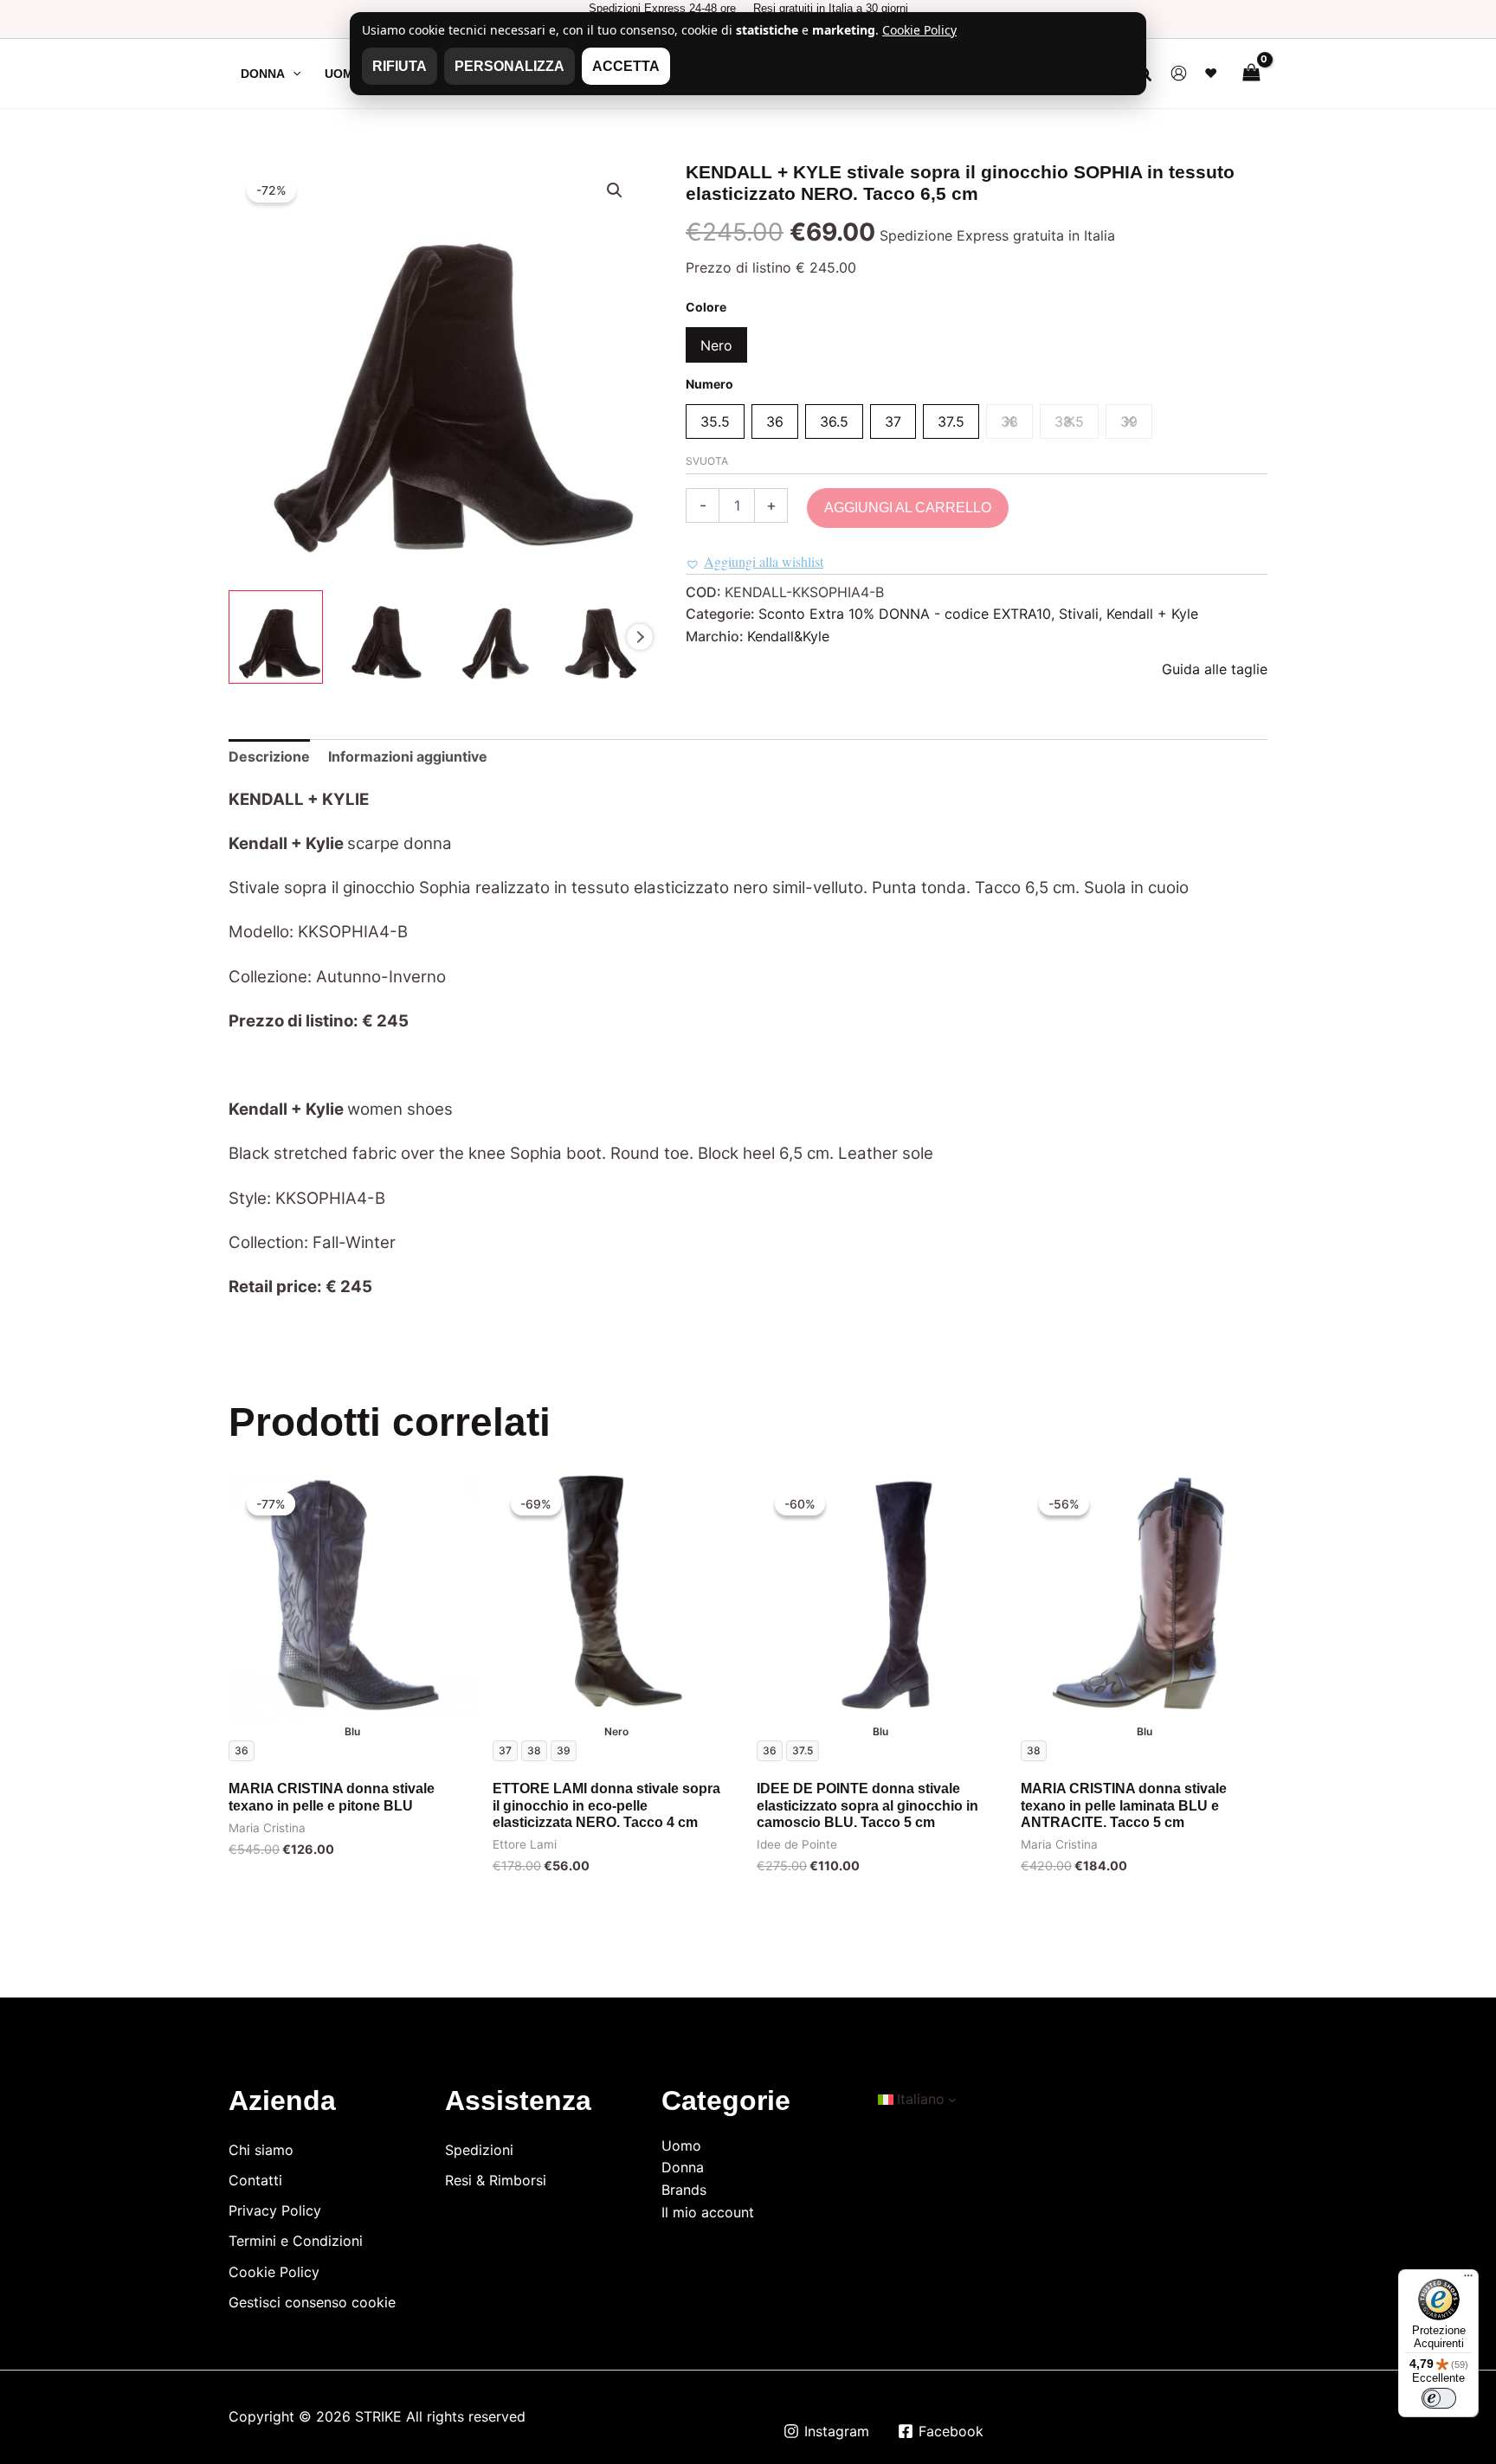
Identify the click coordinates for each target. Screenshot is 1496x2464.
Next (640, 637)
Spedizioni (479, 2150)
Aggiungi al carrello (908, 508)
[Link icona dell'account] (1179, 73)
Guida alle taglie (1215, 669)
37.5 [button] (951, 421)
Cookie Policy (274, 2272)
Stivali (1079, 614)
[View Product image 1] (276, 637)
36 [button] (775, 421)
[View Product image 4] (597, 637)
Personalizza (509, 66)
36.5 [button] (834, 421)
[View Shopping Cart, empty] (1251, 73)
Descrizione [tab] (269, 756)
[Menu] (1468, 2280)
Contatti (255, 2180)
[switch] (1439, 2398)
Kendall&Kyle (788, 636)
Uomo (681, 2146)
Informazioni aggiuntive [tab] (408, 756)
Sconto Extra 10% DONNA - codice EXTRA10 (905, 614)
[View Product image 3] (490, 637)
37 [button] (893, 421)
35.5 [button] (715, 421)
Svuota (707, 461)
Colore (706, 307)
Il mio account (708, 2212)
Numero (709, 384)
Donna (683, 2167)
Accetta (626, 66)
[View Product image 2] (383, 637)
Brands (684, 2190)
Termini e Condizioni (296, 2241)
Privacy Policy (275, 2210)
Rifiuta (400, 66)
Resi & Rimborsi (496, 2180)
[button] (293, 74)
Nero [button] (716, 345)
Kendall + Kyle (1152, 614)
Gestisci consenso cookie (312, 2302)
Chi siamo (261, 2150)
